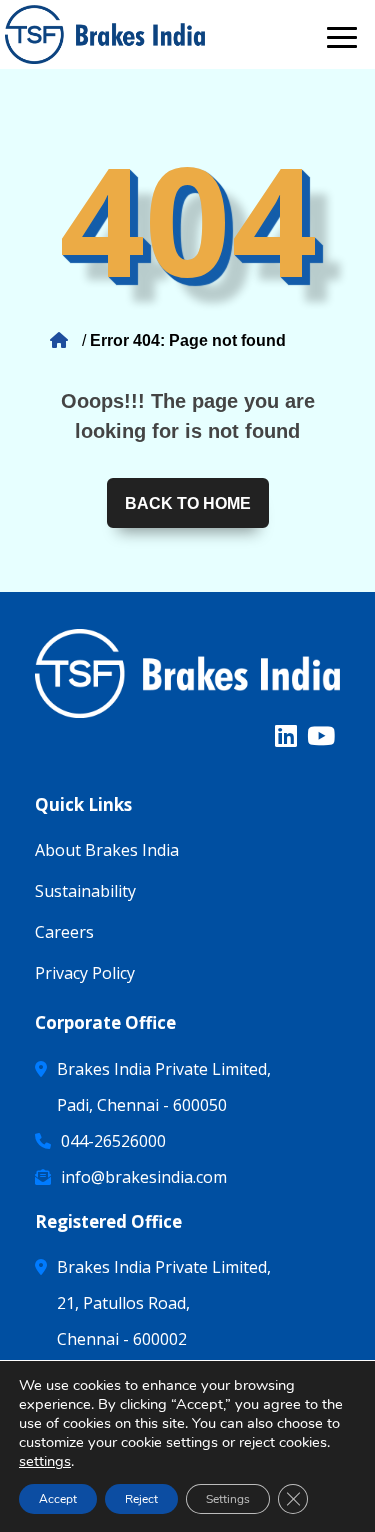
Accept (58, 1499)
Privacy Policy (85, 973)
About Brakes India (107, 850)
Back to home (188, 503)
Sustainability (85, 891)
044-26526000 (113, 1141)
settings (45, 1461)
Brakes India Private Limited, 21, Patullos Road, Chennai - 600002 (164, 1303)
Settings (228, 1499)
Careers (64, 932)
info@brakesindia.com (144, 1177)
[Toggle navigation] (342, 34)
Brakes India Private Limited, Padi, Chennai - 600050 (164, 1087)
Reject (141, 1499)
